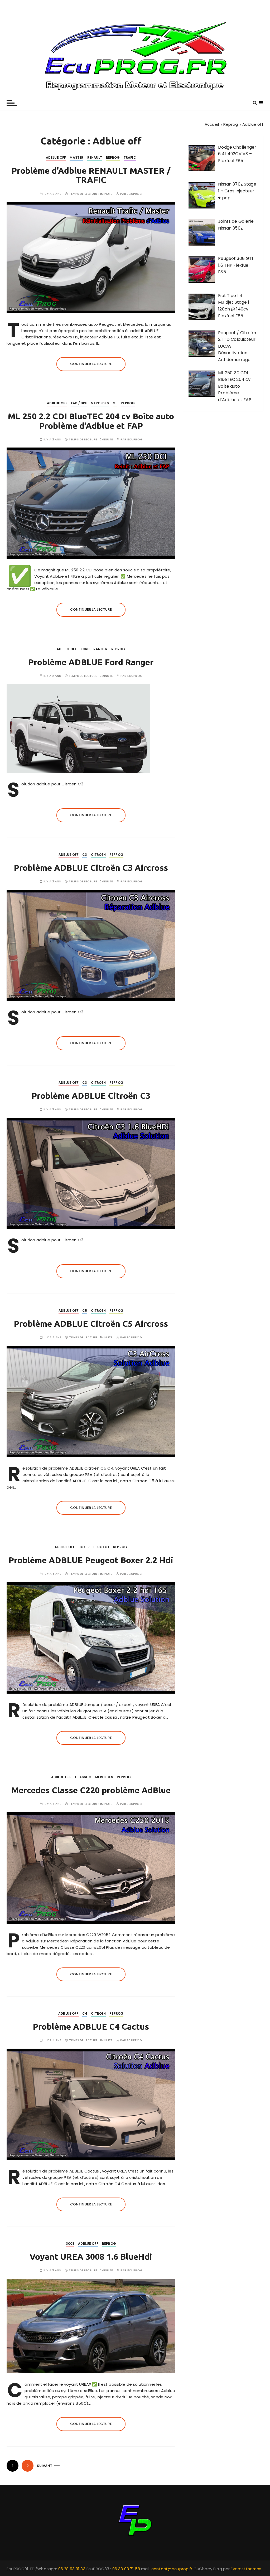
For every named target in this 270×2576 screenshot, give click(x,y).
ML (115, 403)
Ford (85, 649)
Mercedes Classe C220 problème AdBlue (91, 1790)
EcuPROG (134, 194)
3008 (70, 2244)
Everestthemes (246, 2569)
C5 (85, 1311)
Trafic (130, 157)
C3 (85, 855)
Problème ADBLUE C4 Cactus (91, 2026)
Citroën (98, 855)
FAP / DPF (79, 403)
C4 (85, 2013)
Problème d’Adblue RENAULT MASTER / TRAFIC (91, 175)
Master (76, 157)
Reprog (113, 157)
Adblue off (56, 157)
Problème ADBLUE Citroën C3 (91, 1096)
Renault (95, 157)
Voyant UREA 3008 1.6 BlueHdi (91, 2257)
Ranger (100, 649)
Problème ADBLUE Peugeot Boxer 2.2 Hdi (91, 1560)
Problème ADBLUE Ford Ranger (91, 662)
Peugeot (101, 1547)
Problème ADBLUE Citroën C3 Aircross (91, 868)
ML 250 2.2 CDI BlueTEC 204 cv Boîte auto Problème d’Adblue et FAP (91, 421)
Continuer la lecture (91, 364)
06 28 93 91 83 (72, 2569)
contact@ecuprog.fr (172, 2569)
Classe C (83, 1777)
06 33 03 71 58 (127, 2569)
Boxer (84, 1547)
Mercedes (100, 403)
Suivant (45, 2466)
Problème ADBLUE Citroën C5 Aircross (91, 1324)
